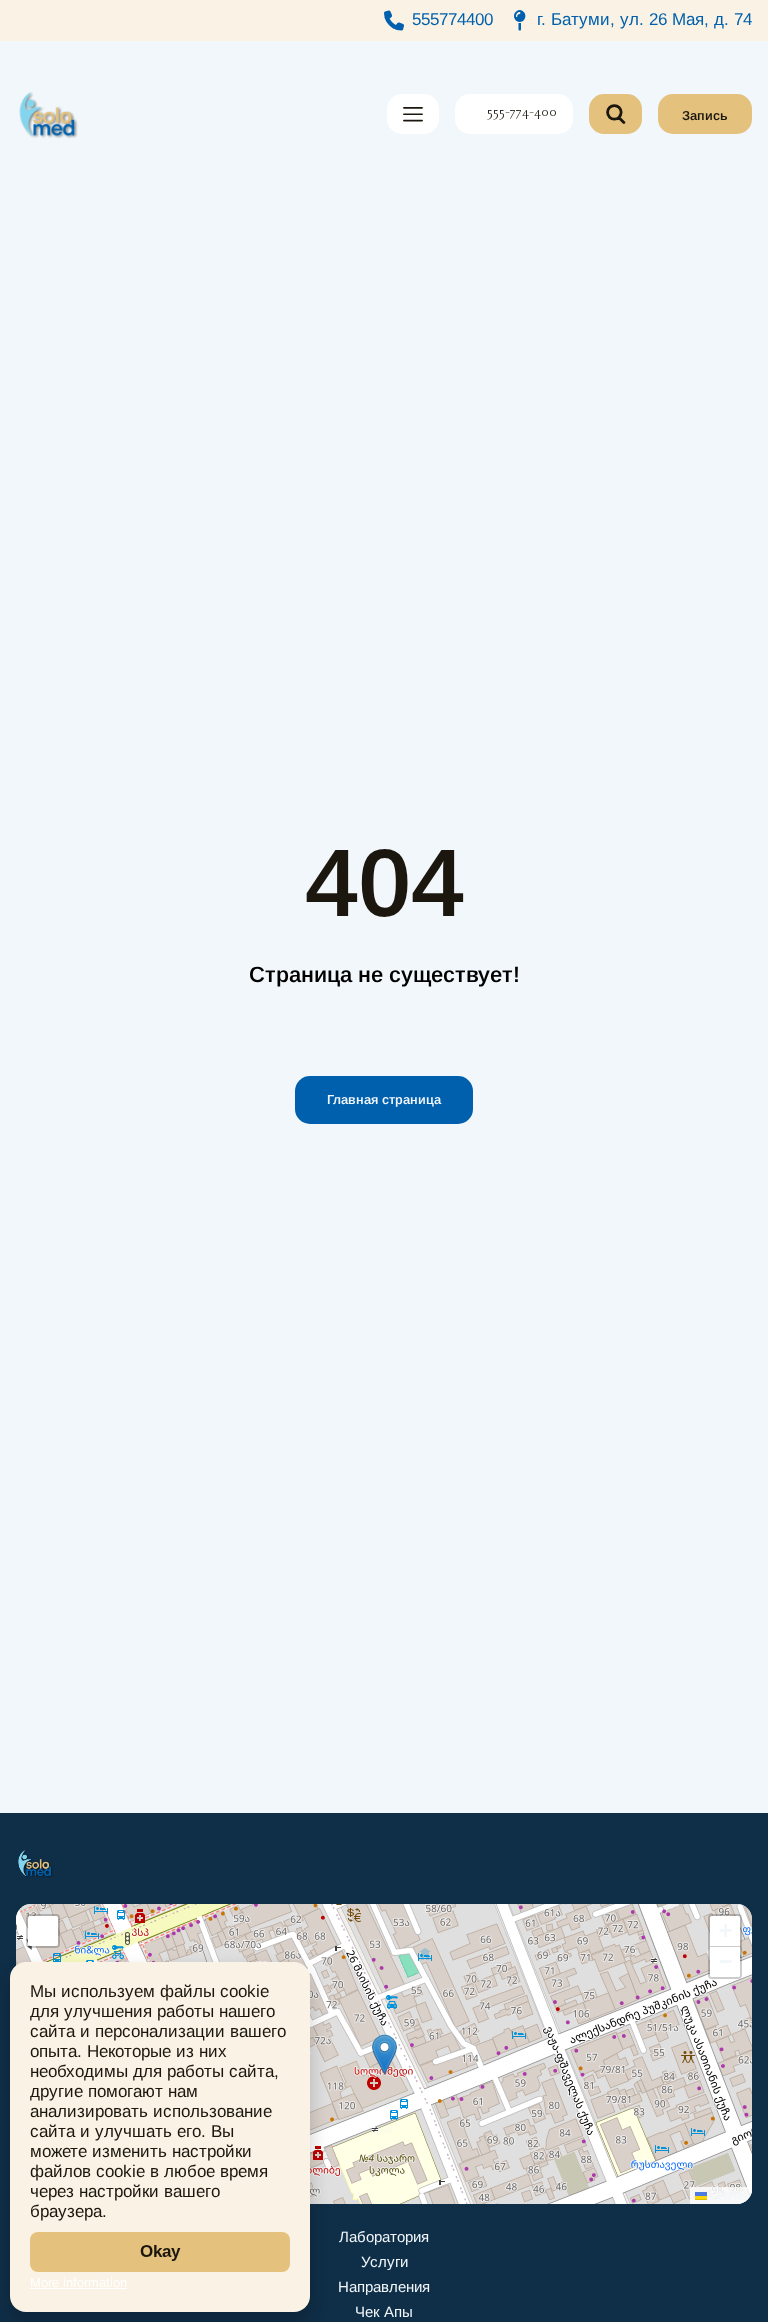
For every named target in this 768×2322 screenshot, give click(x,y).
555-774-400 (522, 114)
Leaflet (727, 2194)
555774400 (452, 19)
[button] (384, 2054)
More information (78, 2282)
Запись (705, 115)
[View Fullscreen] (43, 1931)
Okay (160, 2251)
